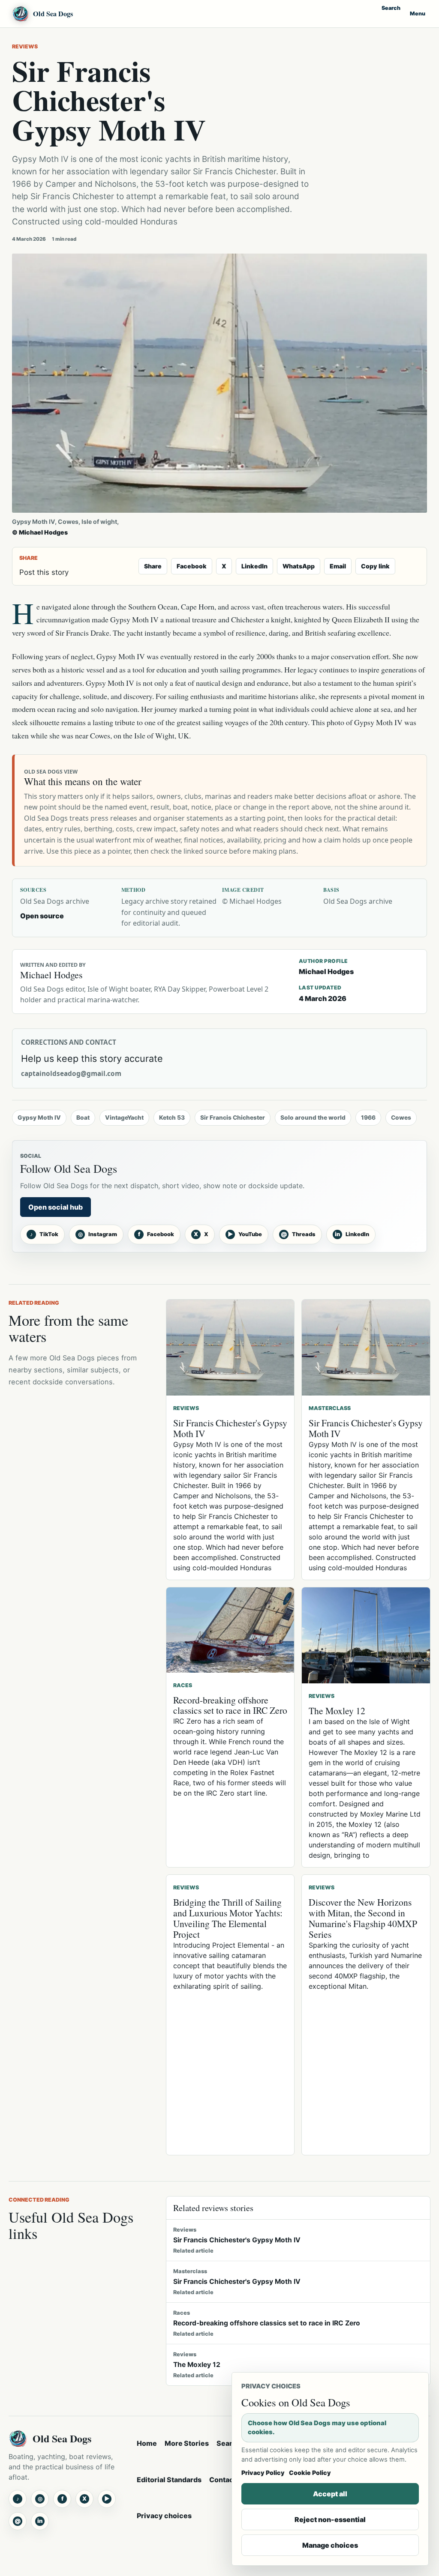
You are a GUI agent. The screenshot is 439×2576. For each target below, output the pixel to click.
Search (391, 8)
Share (153, 566)
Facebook (192, 566)
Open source (42, 916)
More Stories (187, 2443)
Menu (418, 13)
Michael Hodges (326, 971)
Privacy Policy (263, 2473)
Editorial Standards (169, 2480)
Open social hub (56, 1207)
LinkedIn (254, 566)
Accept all (330, 2494)
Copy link (375, 566)
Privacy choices (164, 2516)
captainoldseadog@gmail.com (71, 1074)
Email (338, 566)
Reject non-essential (330, 2519)
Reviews (25, 46)
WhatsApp (299, 566)
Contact (223, 2480)
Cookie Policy (310, 2473)
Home (147, 2443)
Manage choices (330, 2545)
